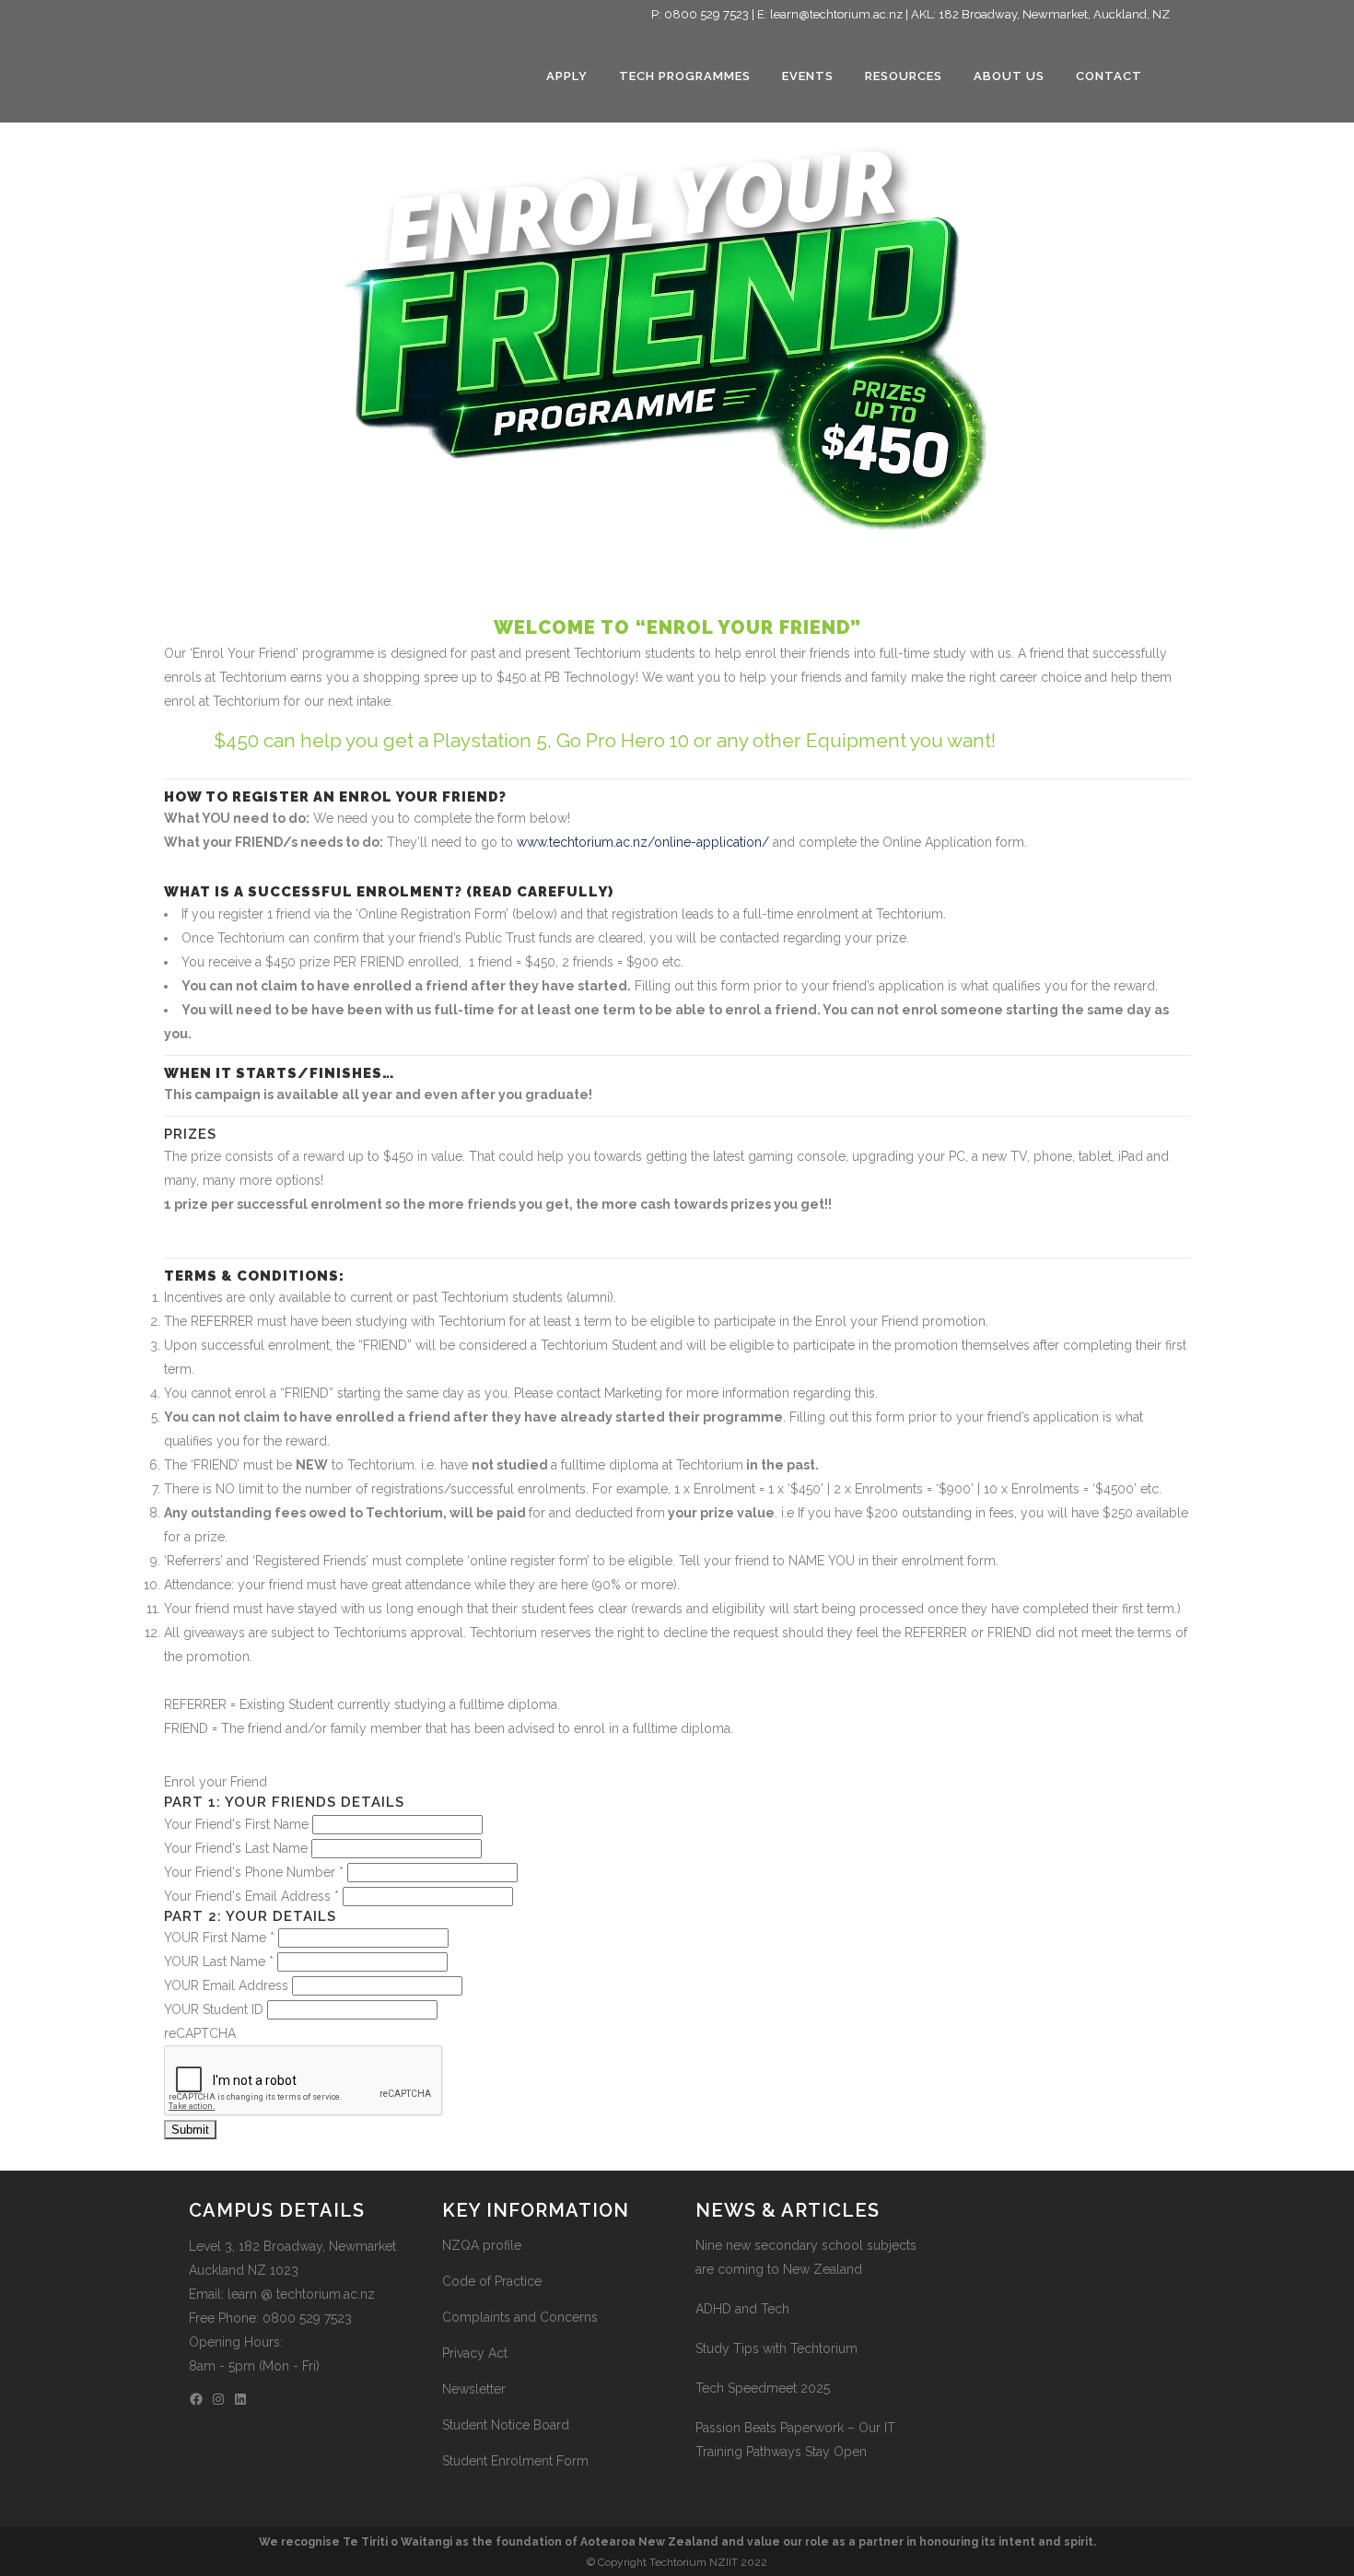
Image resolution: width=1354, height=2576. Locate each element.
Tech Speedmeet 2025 (763, 2388)
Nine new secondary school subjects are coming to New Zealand (806, 2257)
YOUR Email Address (228, 1985)
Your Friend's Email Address (251, 1896)
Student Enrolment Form (515, 2461)
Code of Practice (492, 2281)
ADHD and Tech (742, 2309)
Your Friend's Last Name (238, 1848)
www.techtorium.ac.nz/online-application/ (643, 842)
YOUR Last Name (219, 1961)
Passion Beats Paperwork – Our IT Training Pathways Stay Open (795, 2440)
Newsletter (474, 2389)
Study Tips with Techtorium (776, 2348)
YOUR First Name (219, 1938)
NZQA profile (482, 2245)
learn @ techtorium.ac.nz (301, 2294)
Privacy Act (475, 2353)
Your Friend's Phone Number (254, 1872)
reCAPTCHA (200, 2033)
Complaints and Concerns (520, 2317)
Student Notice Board (506, 2425)
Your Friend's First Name (238, 1824)
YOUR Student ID (216, 2009)
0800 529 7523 (706, 14)
